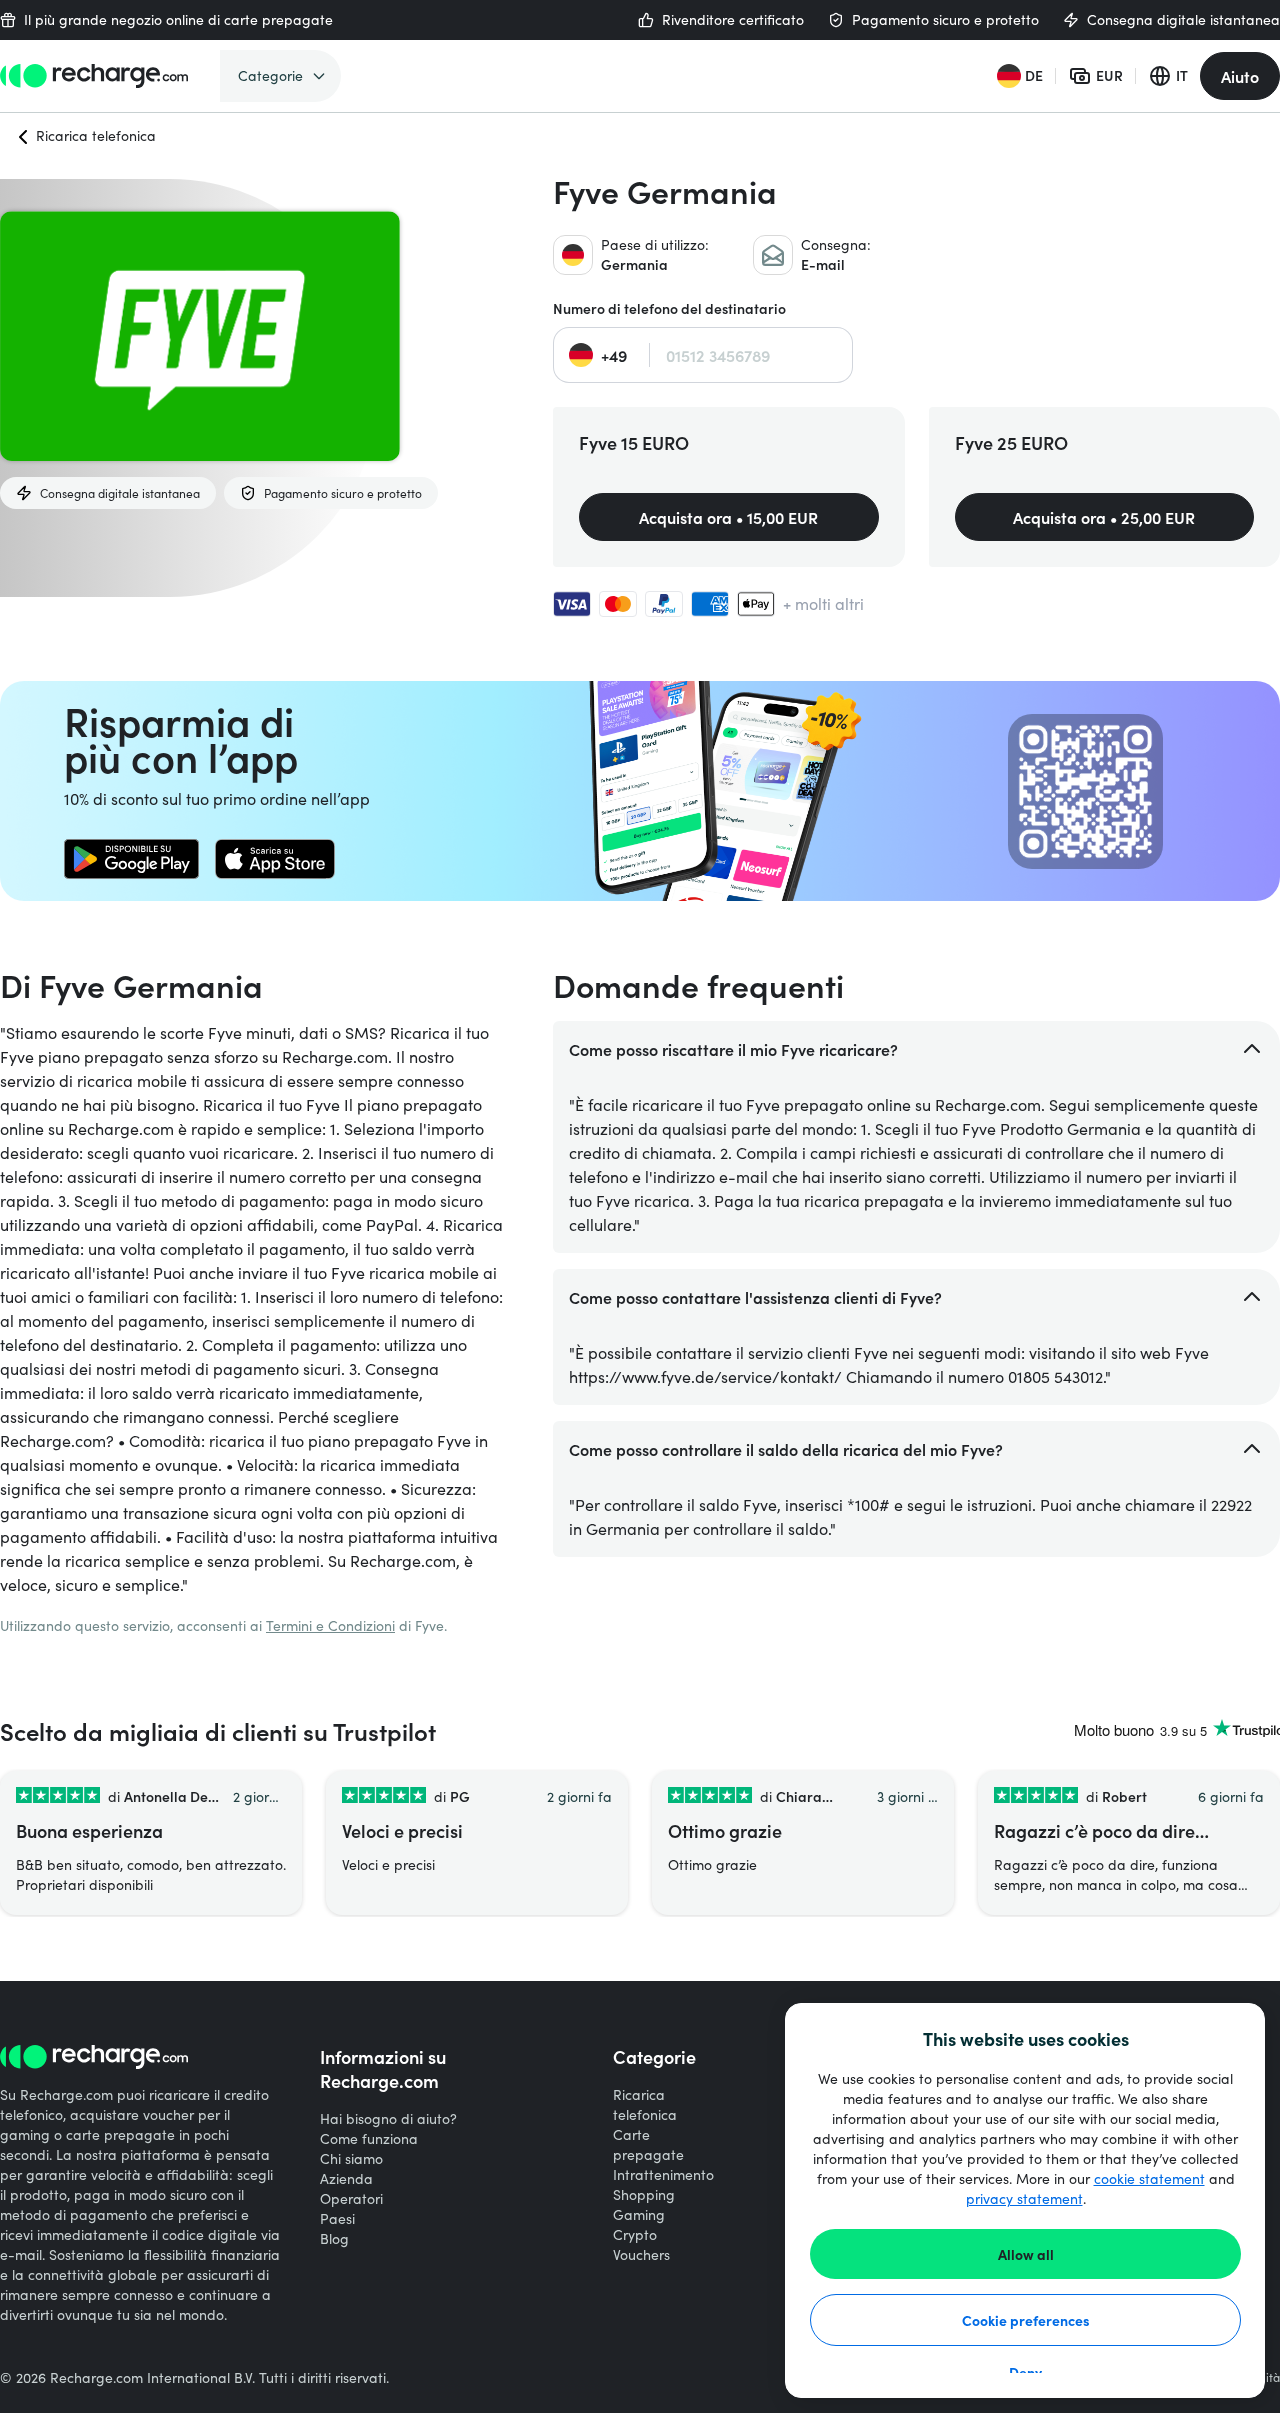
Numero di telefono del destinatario (669, 308)
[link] (131, 859)
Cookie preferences (1026, 2320)
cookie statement (1149, 2178)
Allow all (1026, 2254)
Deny (1025, 2372)
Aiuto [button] (1240, 76)
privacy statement (1024, 2198)
